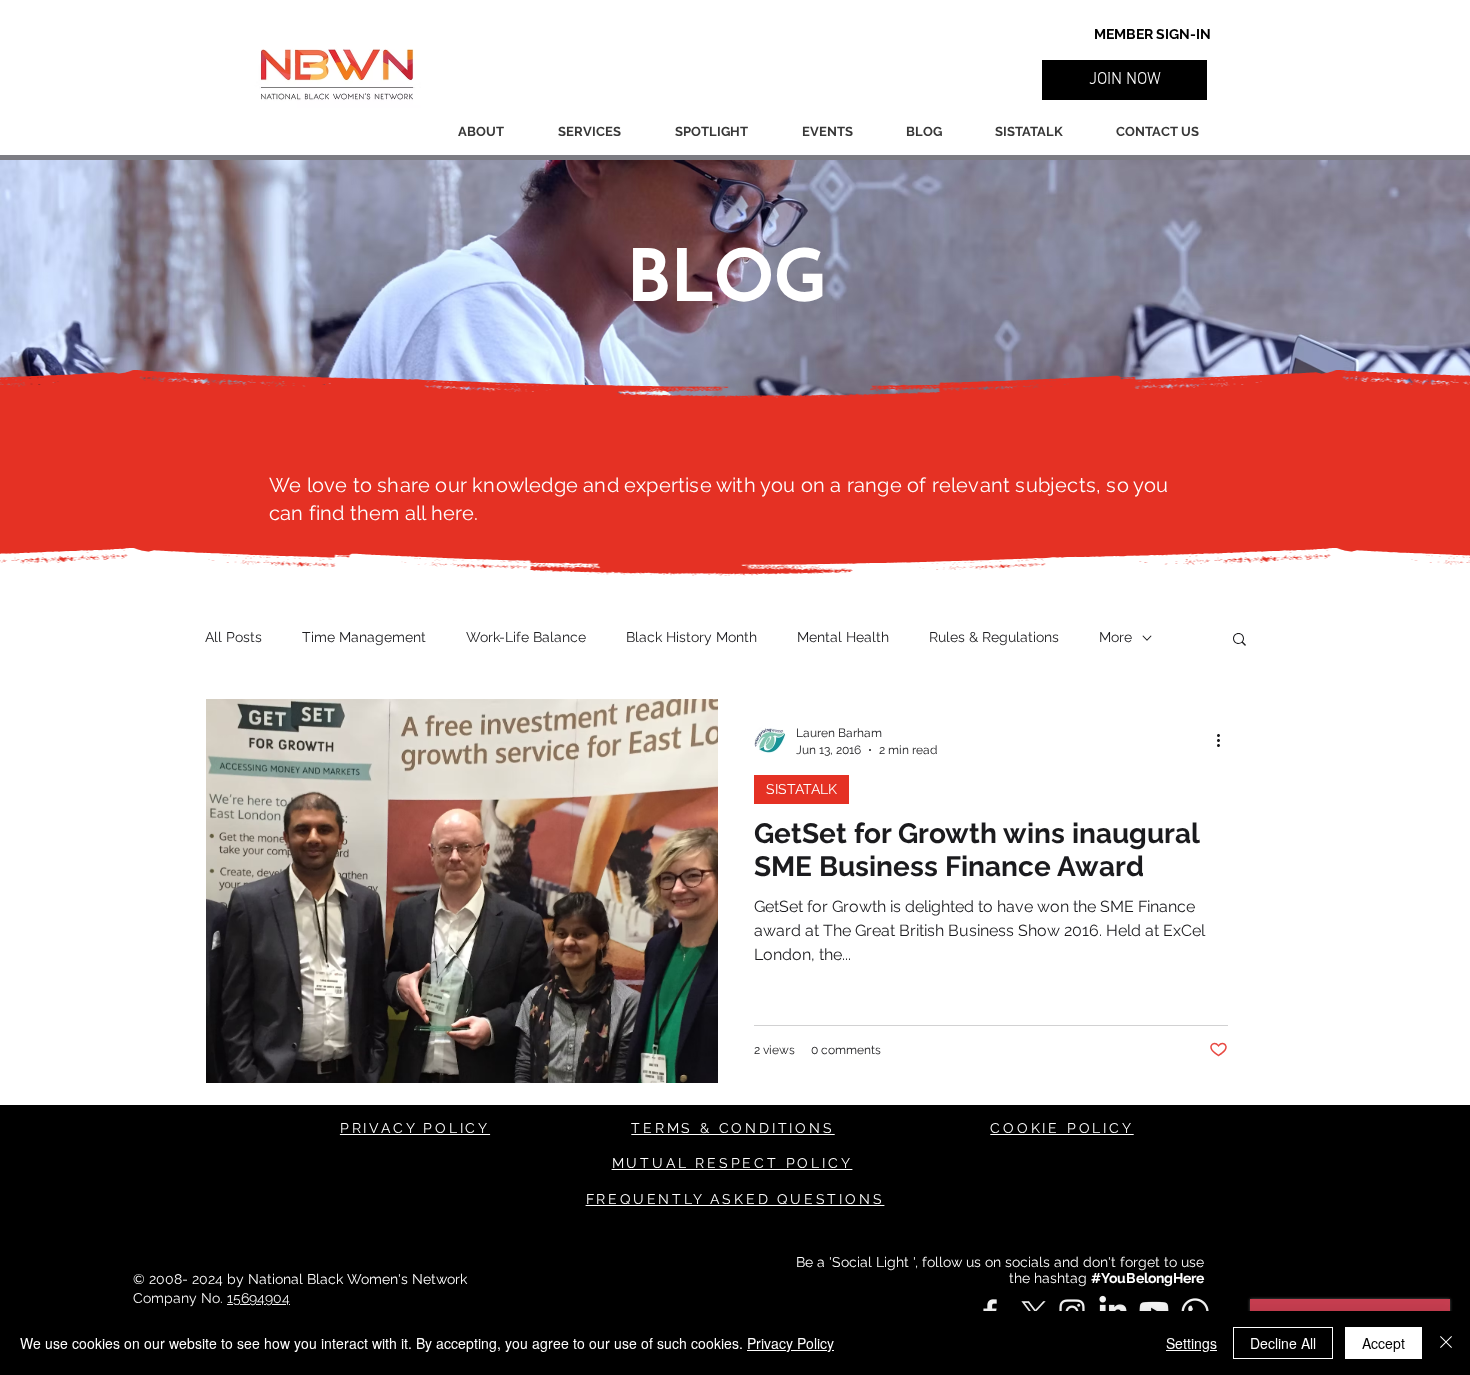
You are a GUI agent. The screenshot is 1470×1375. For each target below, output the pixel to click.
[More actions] (1225, 740)
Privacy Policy (790, 1343)
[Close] (1446, 1343)
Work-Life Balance (526, 637)
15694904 (258, 1298)
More (1115, 637)
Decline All (1283, 1343)
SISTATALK (801, 789)
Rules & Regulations (994, 637)
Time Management (364, 637)
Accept (1383, 1343)
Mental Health (843, 637)
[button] (1124, 80)
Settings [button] (1191, 1343)
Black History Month (691, 637)
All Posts (233, 637)
